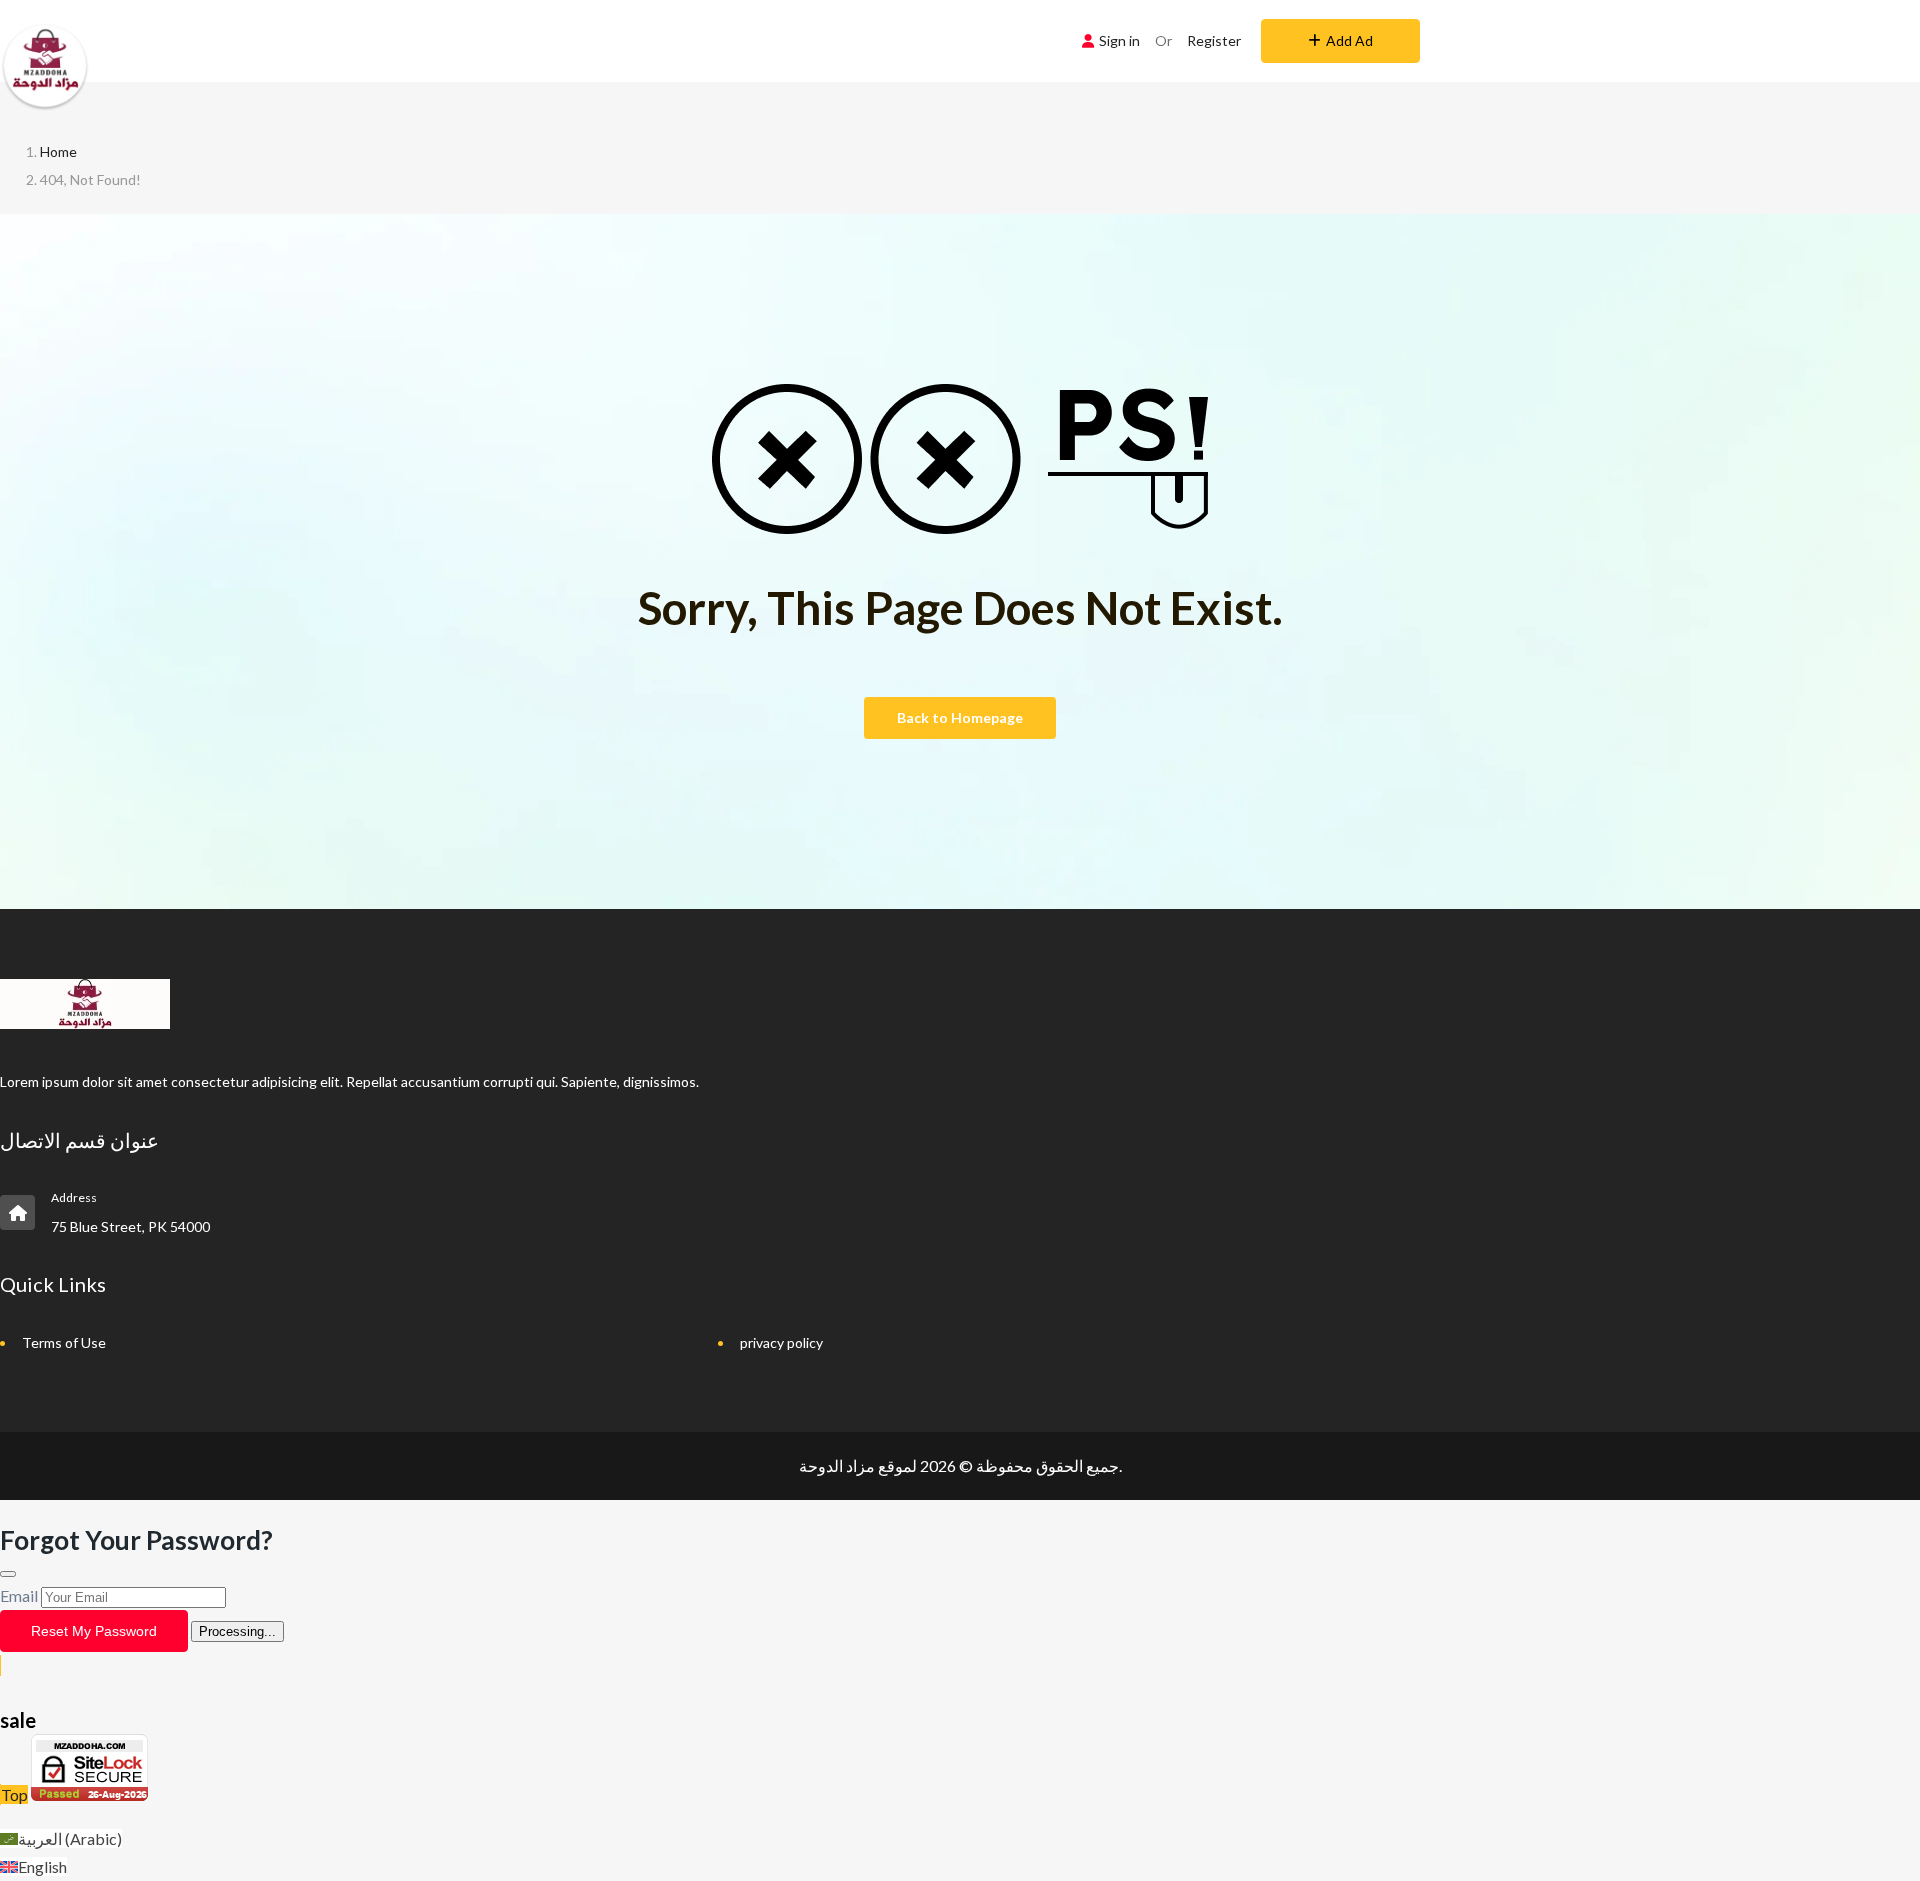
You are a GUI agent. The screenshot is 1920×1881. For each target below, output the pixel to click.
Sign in (1119, 40)
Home (58, 151)
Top (14, 1794)
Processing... (237, 1631)
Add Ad (1349, 40)
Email (19, 1595)
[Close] (8, 1574)
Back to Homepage (960, 717)
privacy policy (781, 1342)
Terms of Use (64, 1342)
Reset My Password (94, 1631)
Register (1214, 40)
